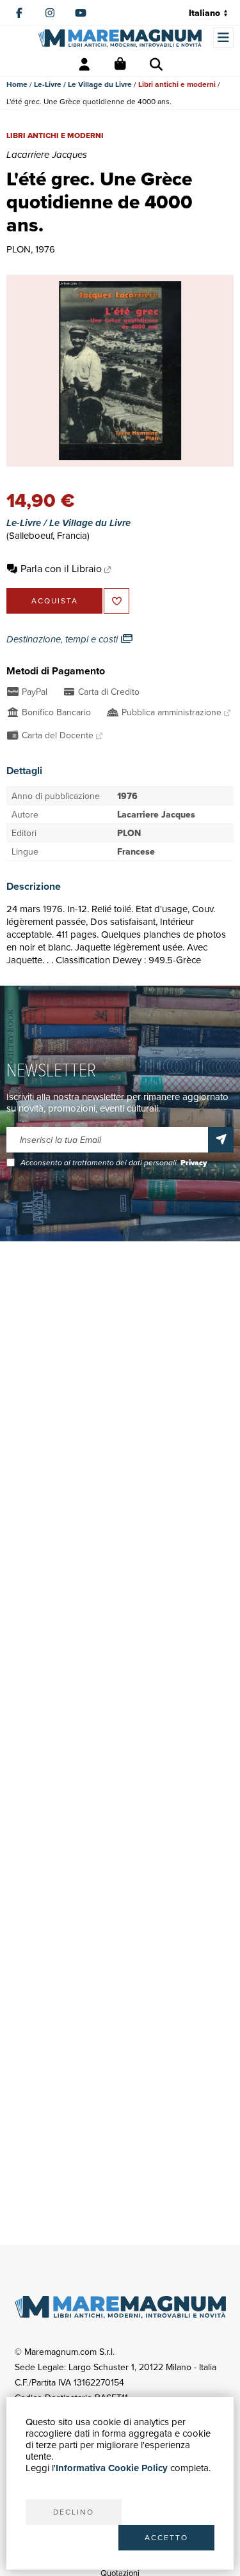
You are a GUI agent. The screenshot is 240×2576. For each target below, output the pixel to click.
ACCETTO (166, 2537)
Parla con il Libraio (61, 568)
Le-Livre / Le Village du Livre (83, 84)
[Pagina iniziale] (120, 38)
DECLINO (74, 2512)
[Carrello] (120, 65)
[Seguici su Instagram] (50, 13)
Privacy (194, 1163)
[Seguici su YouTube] (81, 13)
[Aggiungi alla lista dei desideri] (116, 601)
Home (17, 84)
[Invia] (221, 1140)
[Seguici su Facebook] (19, 13)
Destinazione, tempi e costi (63, 639)
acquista (55, 601)
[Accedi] (84, 65)
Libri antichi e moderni (177, 84)
